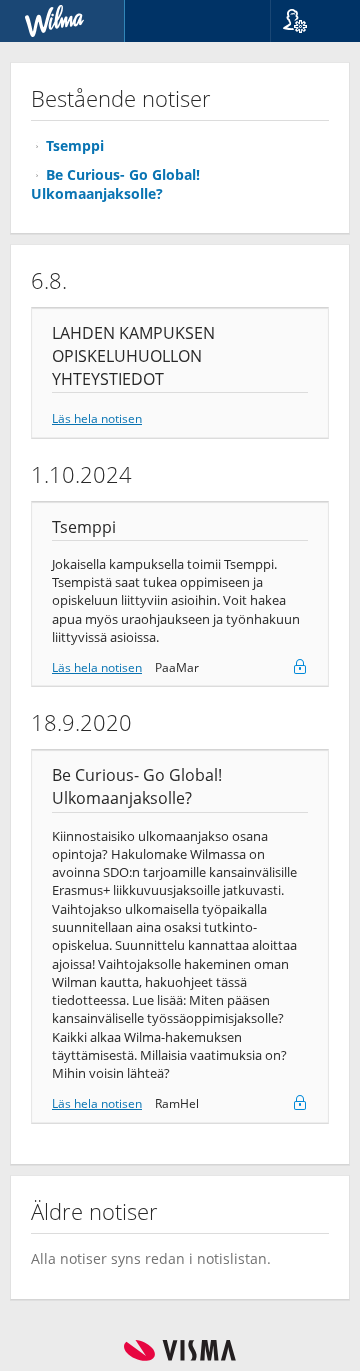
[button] (307, 21)
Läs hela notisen (97, 418)
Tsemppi (75, 145)
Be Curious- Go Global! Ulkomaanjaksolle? (115, 184)
